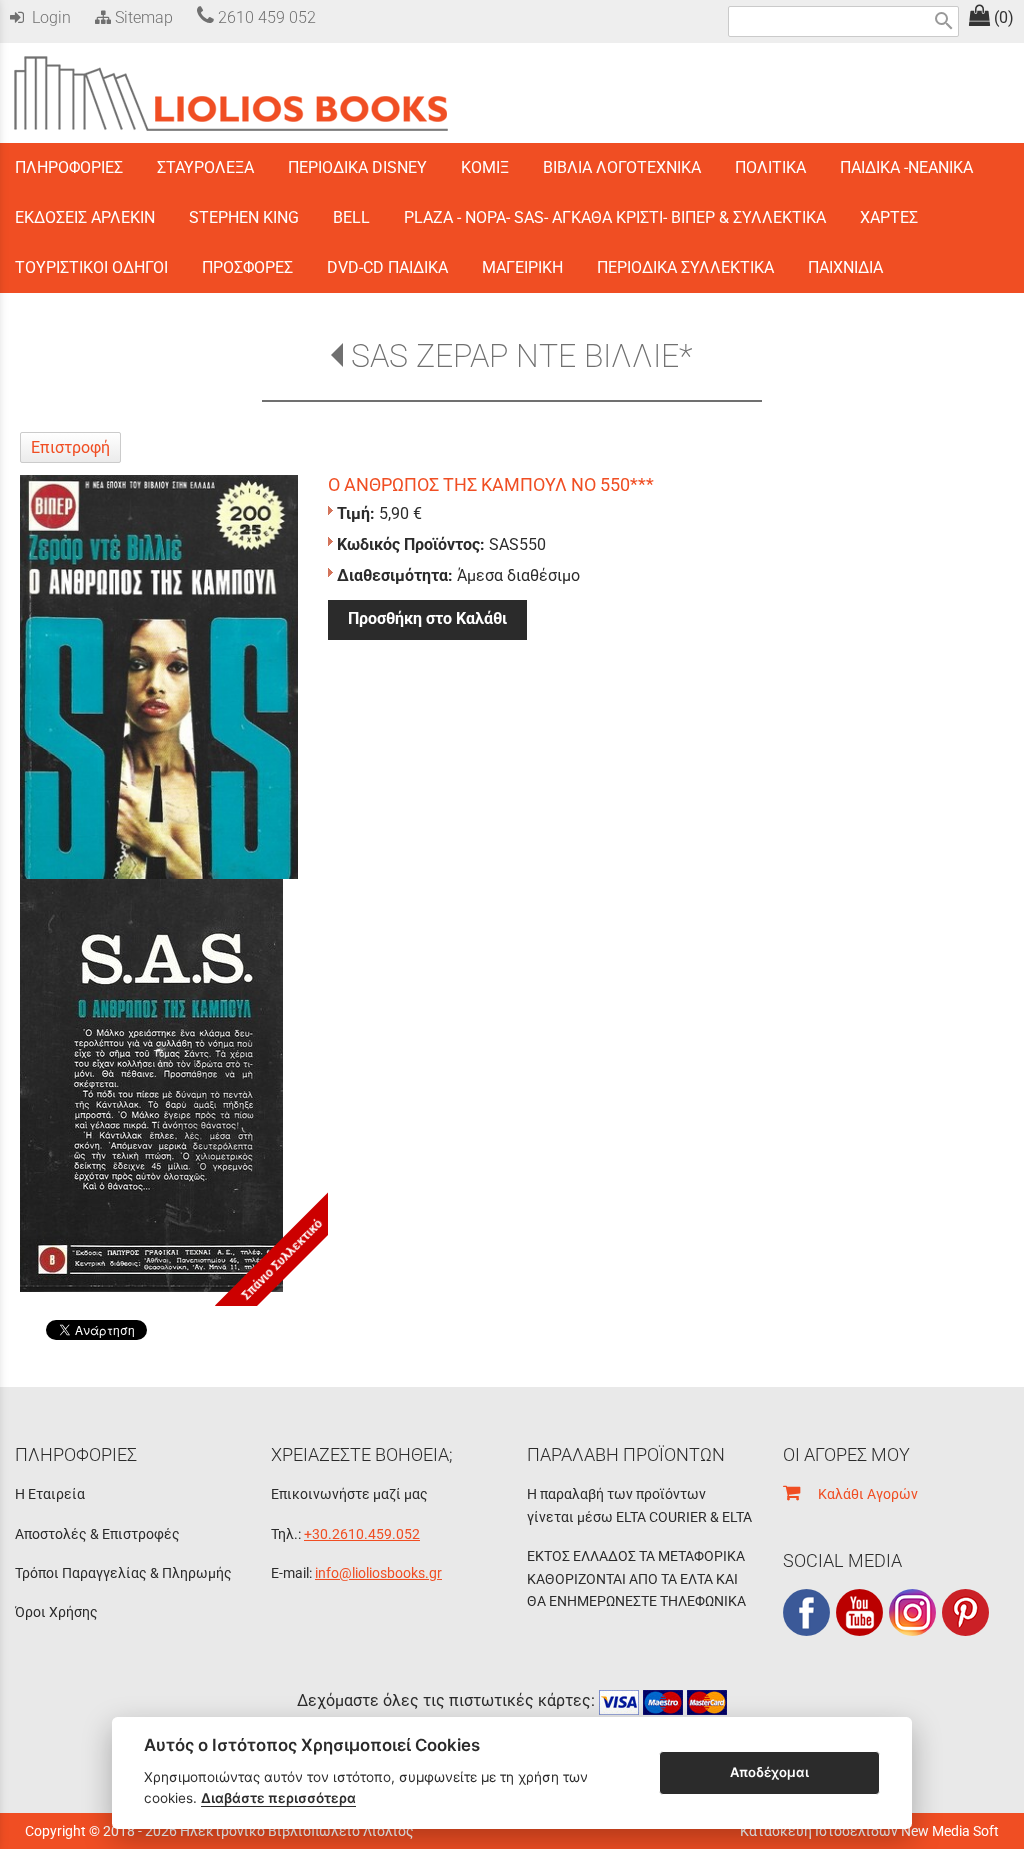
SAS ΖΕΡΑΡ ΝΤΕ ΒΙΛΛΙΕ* (521, 356)
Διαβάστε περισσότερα (278, 1798)
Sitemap (142, 17)
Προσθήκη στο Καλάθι (427, 618)
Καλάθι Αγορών (859, 1494)
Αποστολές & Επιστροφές (97, 1534)
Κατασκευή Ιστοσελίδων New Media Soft (869, 1831)
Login (47, 17)
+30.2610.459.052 (362, 1534)
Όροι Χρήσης (56, 1612)
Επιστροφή (70, 447)
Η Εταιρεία (50, 1494)
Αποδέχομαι (769, 1772)
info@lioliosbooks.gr (378, 1573)
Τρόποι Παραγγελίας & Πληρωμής (123, 1573)
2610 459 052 (265, 17)
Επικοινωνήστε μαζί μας (349, 1494)
